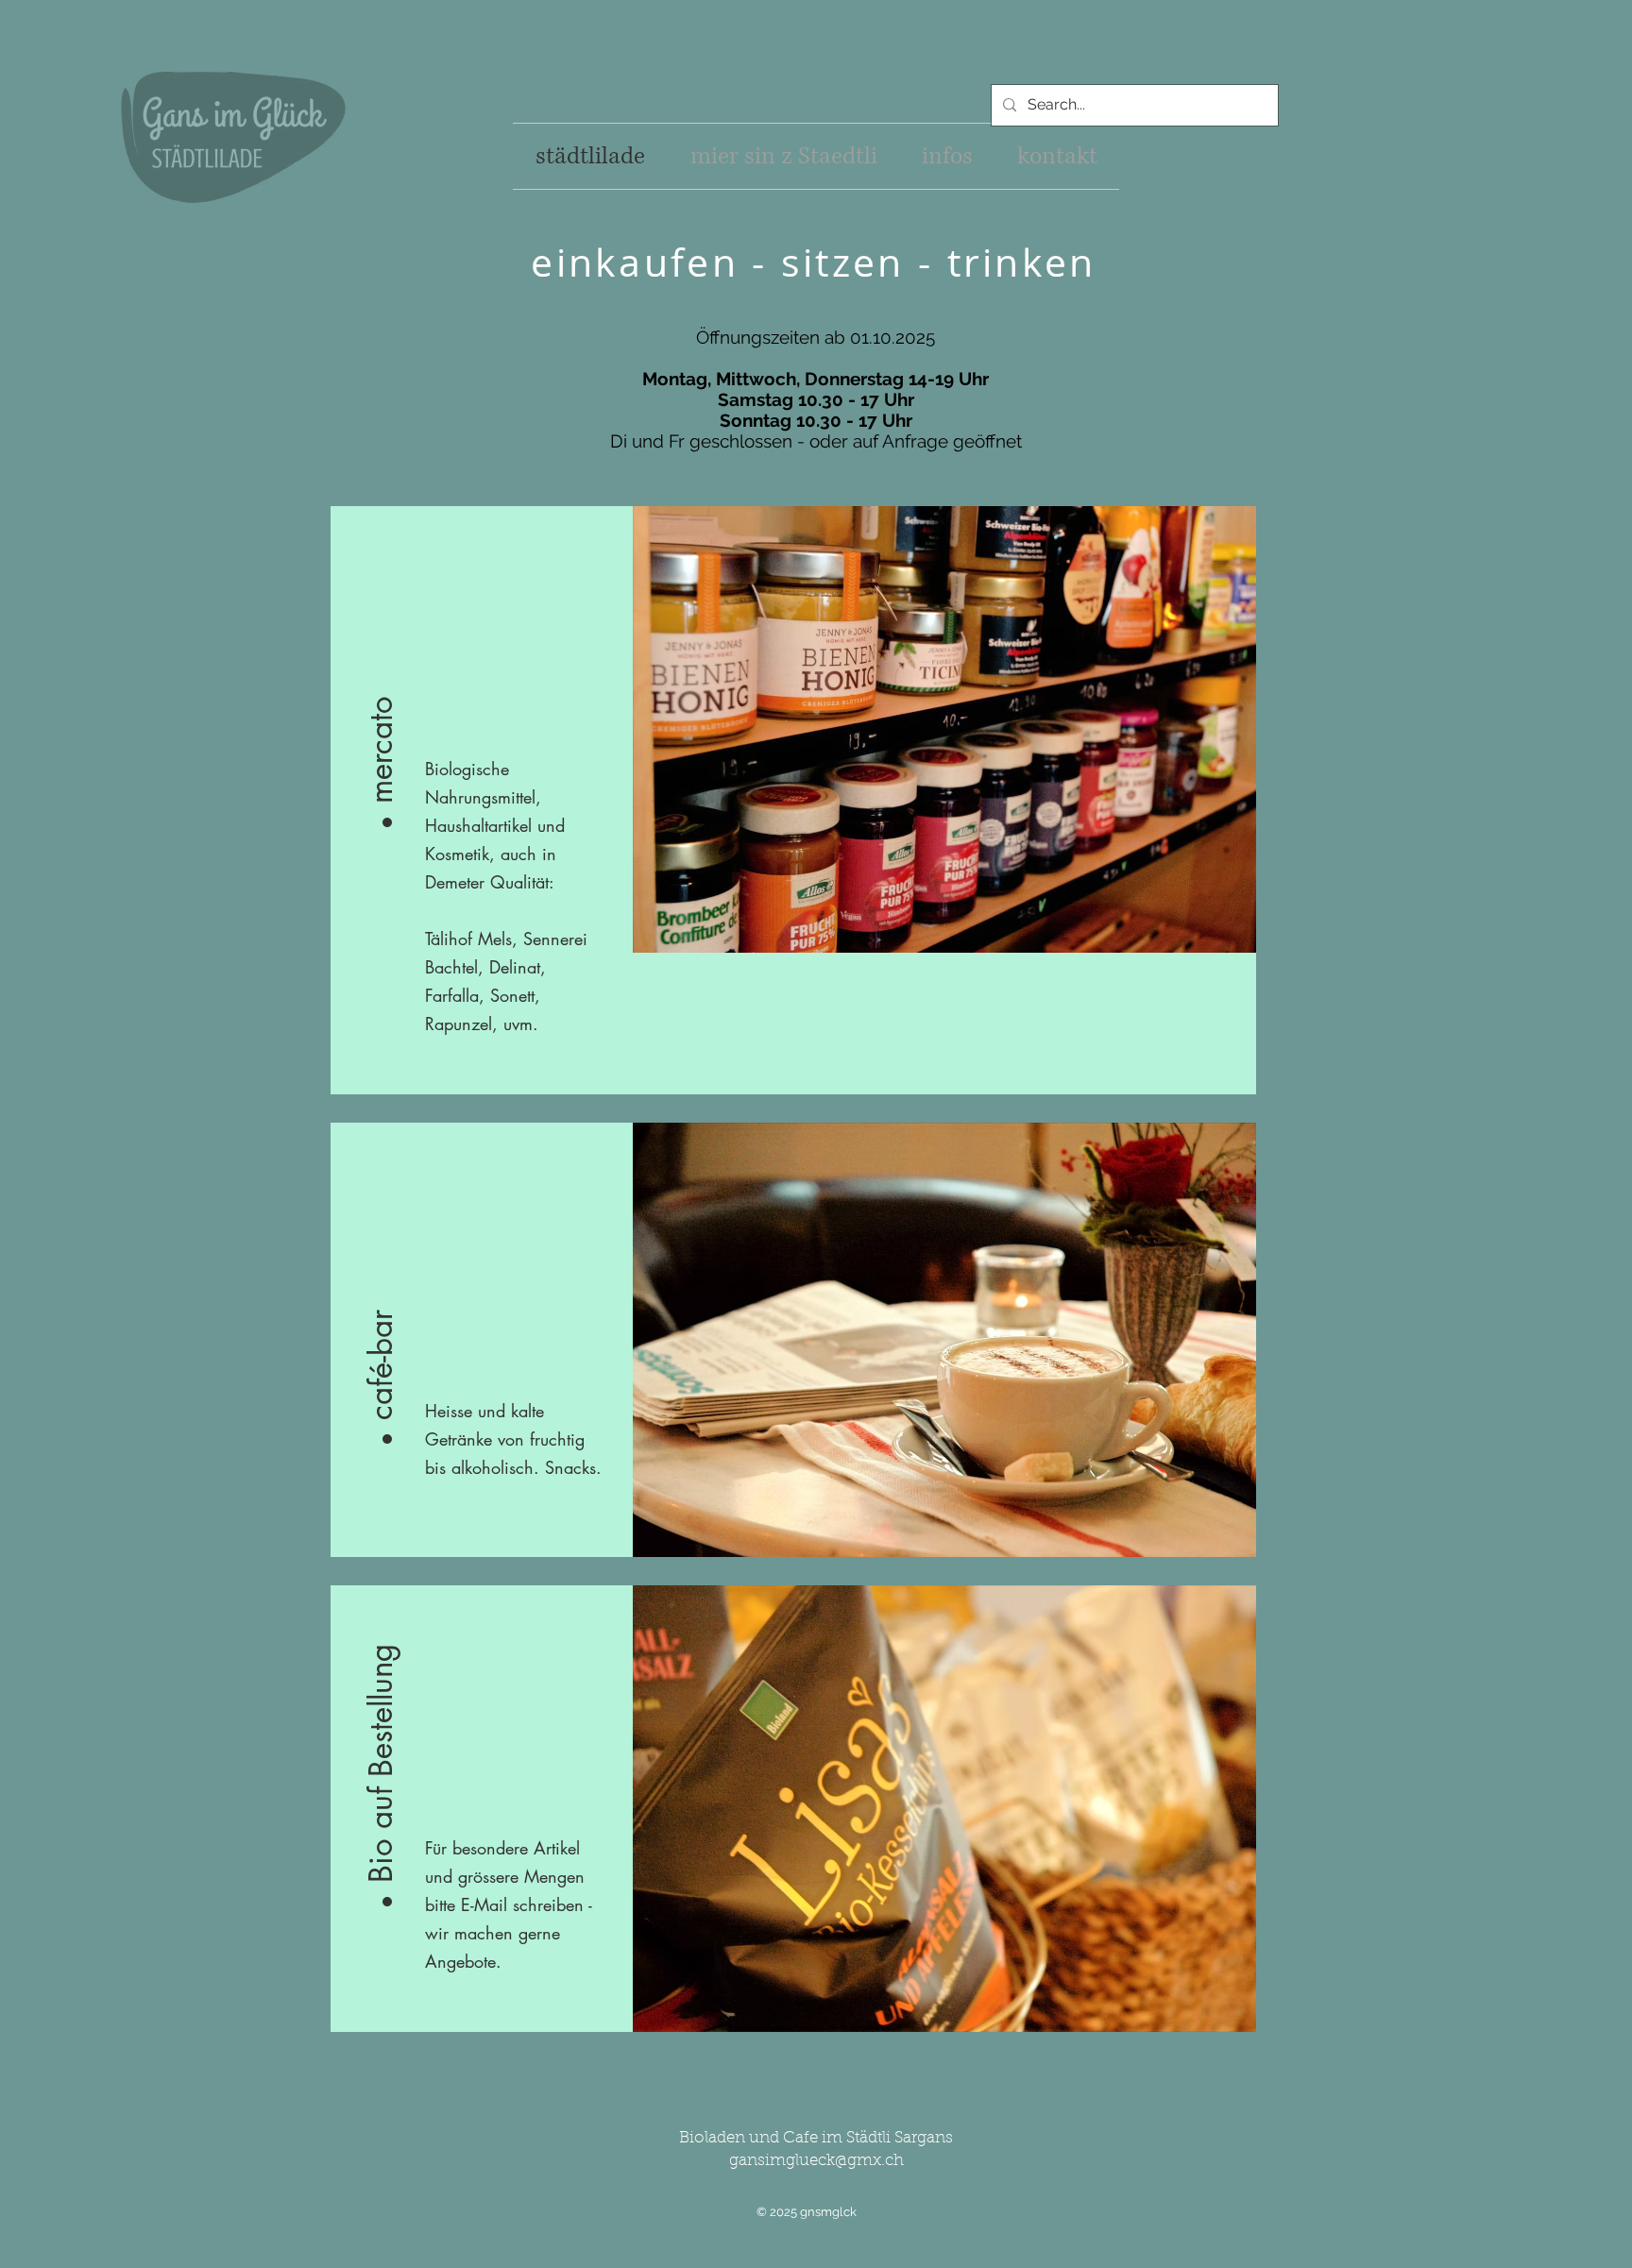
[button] (382, 683)
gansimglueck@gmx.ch (816, 2161)
